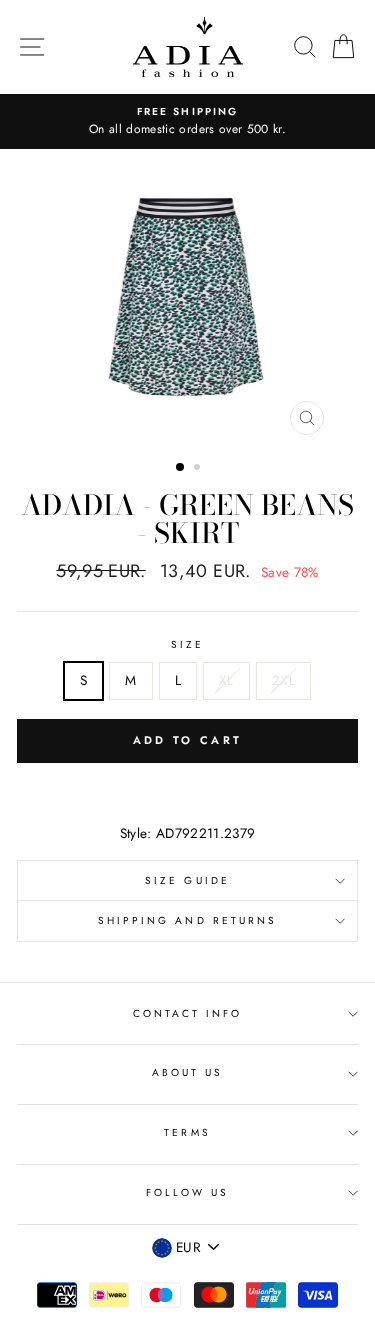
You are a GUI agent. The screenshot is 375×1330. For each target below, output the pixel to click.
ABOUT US (187, 1072)
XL (226, 680)
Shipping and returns (187, 920)
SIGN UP (312, 1288)
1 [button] (181, 468)
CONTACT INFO (188, 1013)
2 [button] (199, 469)
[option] (187, 122)
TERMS (187, 1132)
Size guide (187, 880)
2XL (283, 680)
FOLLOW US (188, 1192)
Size (187, 644)
